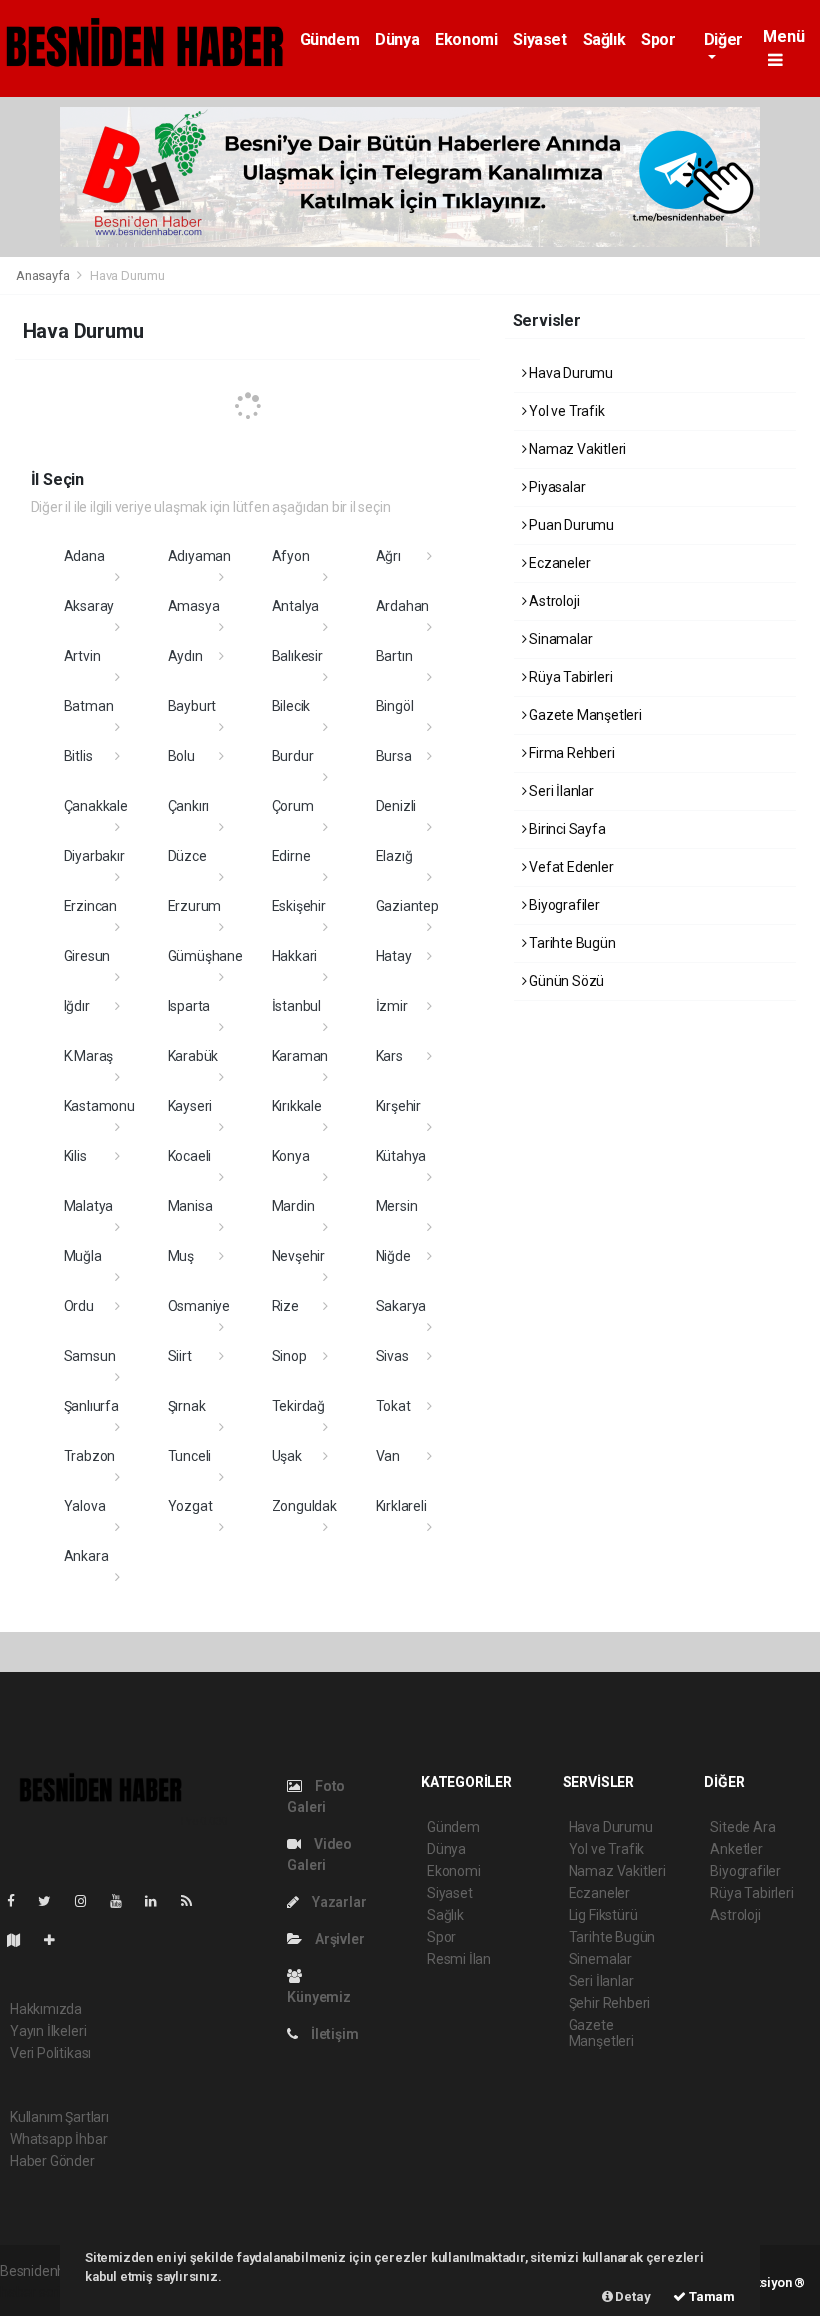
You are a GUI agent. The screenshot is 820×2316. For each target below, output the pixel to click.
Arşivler (338, 1939)
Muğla (83, 1256)
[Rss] (194, 1901)
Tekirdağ (298, 1406)
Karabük (193, 1056)
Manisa (190, 1206)
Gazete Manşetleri (584, 715)
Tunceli (190, 1456)
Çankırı (189, 806)
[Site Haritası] (22, 1940)
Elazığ (394, 856)
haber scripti (38, 2292)
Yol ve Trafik (565, 411)
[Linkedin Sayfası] (159, 1901)
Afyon (291, 556)
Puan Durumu (570, 525)
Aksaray (89, 606)
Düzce (187, 856)
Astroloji (552, 601)
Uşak (287, 1456)
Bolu (181, 756)
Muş (181, 1256)
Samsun (90, 1356)
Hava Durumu (569, 373)
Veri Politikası (50, 2053)
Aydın (185, 656)
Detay (632, 2296)
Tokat (393, 1406)
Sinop (289, 1356)
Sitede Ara (742, 1827)
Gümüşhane (205, 956)
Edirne (291, 856)
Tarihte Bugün (570, 943)
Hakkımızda (46, 2009)
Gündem (330, 39)
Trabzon (90, 1456)
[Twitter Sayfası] (52, 1901)
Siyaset (539, 39)
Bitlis (78, 756)
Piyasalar (555, 487)
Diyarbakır (94, 856)
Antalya (296, 606)
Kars (389, 1056)
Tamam (710, 2296)
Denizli (396, 806)
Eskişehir (299, 906)
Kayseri (190, 1106)
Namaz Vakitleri (576, 449)
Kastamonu (99, 1106)
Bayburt (192, 706)
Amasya (194, 606)
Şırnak (187, 1406)
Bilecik (291, 706)
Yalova (85, 1506)
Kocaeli (190, 1156)
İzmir (392, 1006)
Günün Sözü (565, 981)
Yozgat (190, 1506)
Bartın (394, 656)
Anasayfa (44, 275)
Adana (84, 556)
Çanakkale (96, 806)
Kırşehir (398, 1106)
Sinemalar (600, 1959)
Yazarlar (337, 1902)
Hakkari (295, 956)
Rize (285, 1306)
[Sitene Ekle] (57, 1940)
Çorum (293, 806)
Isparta (189, 1006)
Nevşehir (298, 1256)
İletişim (333, 2034)
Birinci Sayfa (565, 829)
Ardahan (403, 606)
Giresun (87, 956)
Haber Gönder (52, 2161)
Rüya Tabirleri (569, 677)
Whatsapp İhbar (58, 2139)
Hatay (394, 956)
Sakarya (401, 1306)
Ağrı (388, 556)
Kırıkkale (297, 1106)
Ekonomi (466, 39)
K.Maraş (89, 1056)
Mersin (397, 1206)
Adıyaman (199, 556)
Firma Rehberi (570, 753)
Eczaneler (558, 563)
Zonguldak (304, 1506)
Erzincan (90, 906)
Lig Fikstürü (603, 1915)
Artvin (82, 656)
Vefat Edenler (569, 867)
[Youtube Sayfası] (124, 1901)
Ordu (79, 1306)
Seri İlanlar (560, 791)
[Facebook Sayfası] (19, 1901)
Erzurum (195, 906)
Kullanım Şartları (59, 2117)
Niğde (393, 1256)
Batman (89, 706)
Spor (658, 39)
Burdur (293, 756)
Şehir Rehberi (610, 2003)
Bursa (394, 756)
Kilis (75, 1156)
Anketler (736, 1849)
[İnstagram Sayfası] (89, 1901)
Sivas (392, 1356)
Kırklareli (401, 1506)
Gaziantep (407, 906)
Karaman (300, 1056)
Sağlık (604, 39)
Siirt (180, 1356)
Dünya (397, 39)
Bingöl (395, 706)
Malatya (89, 1206)
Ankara (86, 1556)
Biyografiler (563, 905)
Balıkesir (297, 656)
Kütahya (401, 1156)
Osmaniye (199, 1306)
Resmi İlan (459, 1959)
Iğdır (77, 1006)
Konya (291, 1156)
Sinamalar (559, 639)
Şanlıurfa (91, 1406)
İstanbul (296, 1006)
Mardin (293, 1206)
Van (388, 1456)
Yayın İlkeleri (48, 2031)
